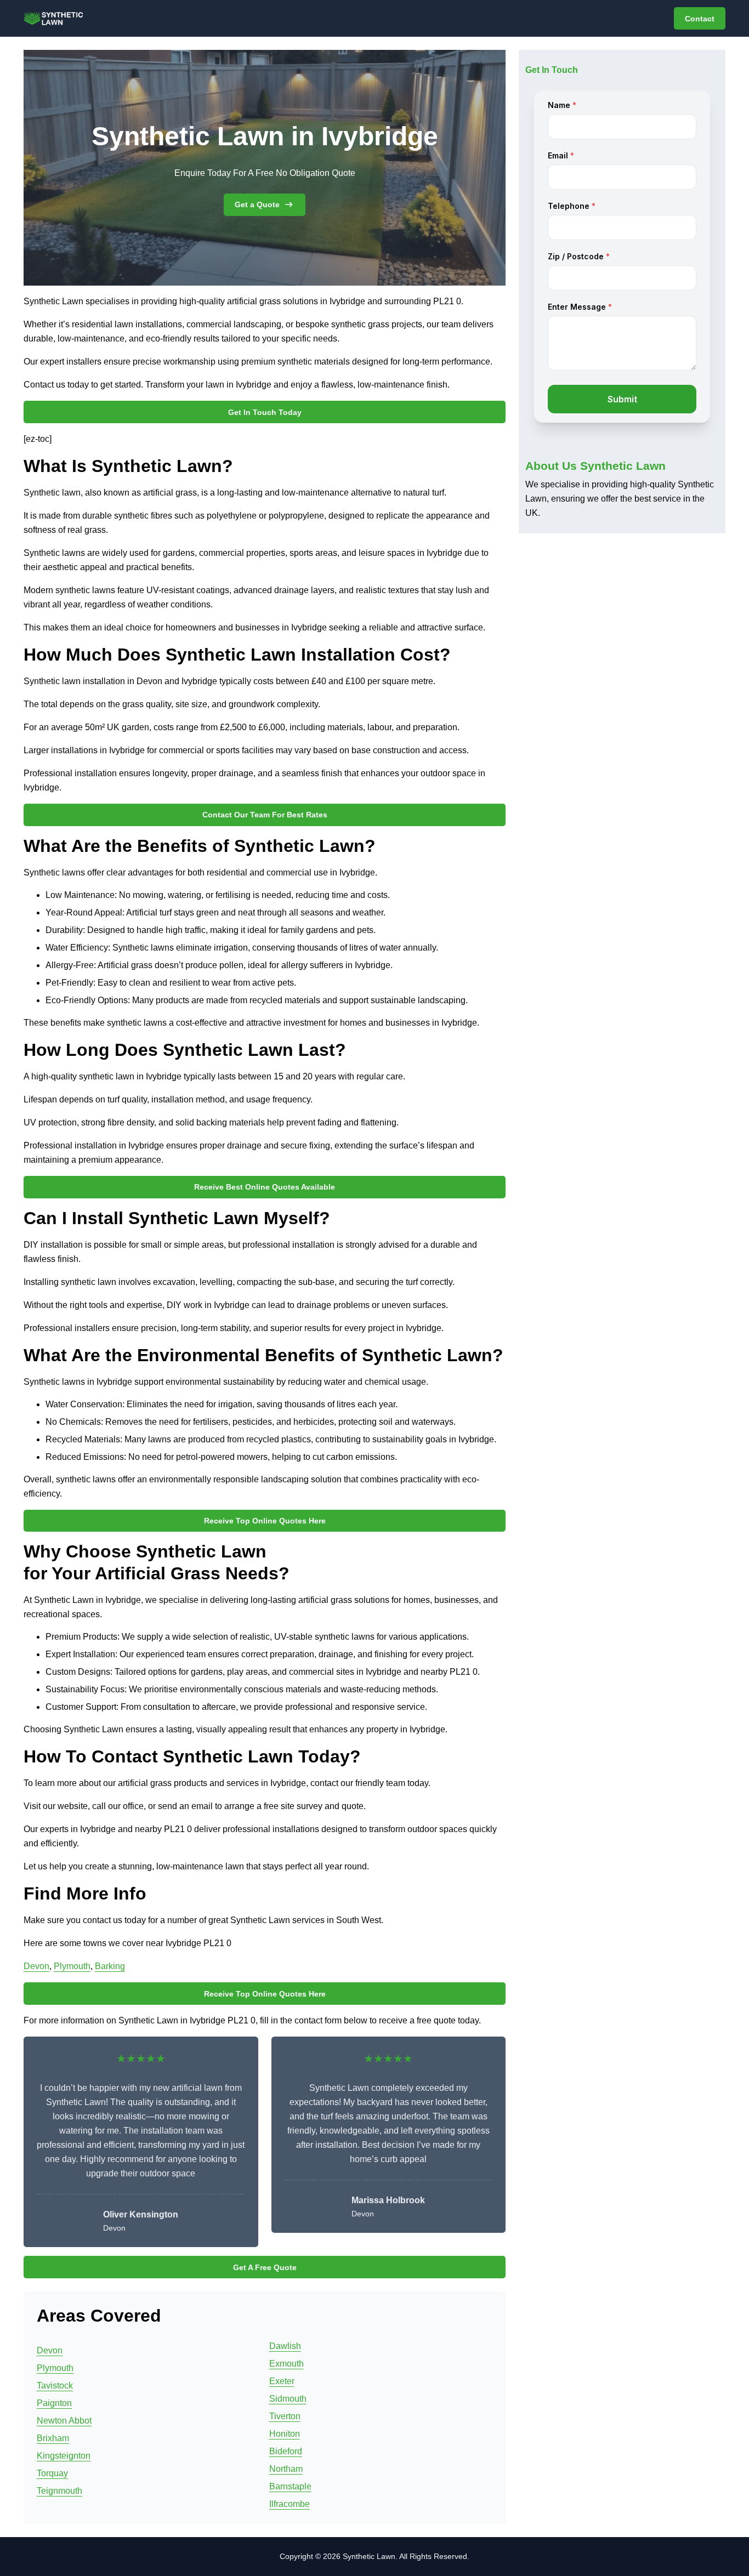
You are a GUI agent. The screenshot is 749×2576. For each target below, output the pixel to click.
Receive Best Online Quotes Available (265, 1187)
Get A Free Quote (265, 2267)
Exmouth (286, 2364)
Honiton (285, 2434)
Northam (286, 2469)
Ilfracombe (290, 2504)
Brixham (53, 2438)
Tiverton (285, 2416)
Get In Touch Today (265, 412)
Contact (700, 19)
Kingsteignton (64, 2456)
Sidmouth (288, 2399)
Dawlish (285, 2346)
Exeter (282, 2381)
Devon (36, 1966)
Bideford (286, 2451)
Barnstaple (290, 2486)
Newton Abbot (64, 2421)
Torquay (52, 2473)
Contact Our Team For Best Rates (265, 815)
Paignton (54, 2403)
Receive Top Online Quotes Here (265, 1521)
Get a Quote (257, 204)
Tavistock (55, 2385)
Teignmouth (59, 2491)
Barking (110, 1966)
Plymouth (72, 1966)
